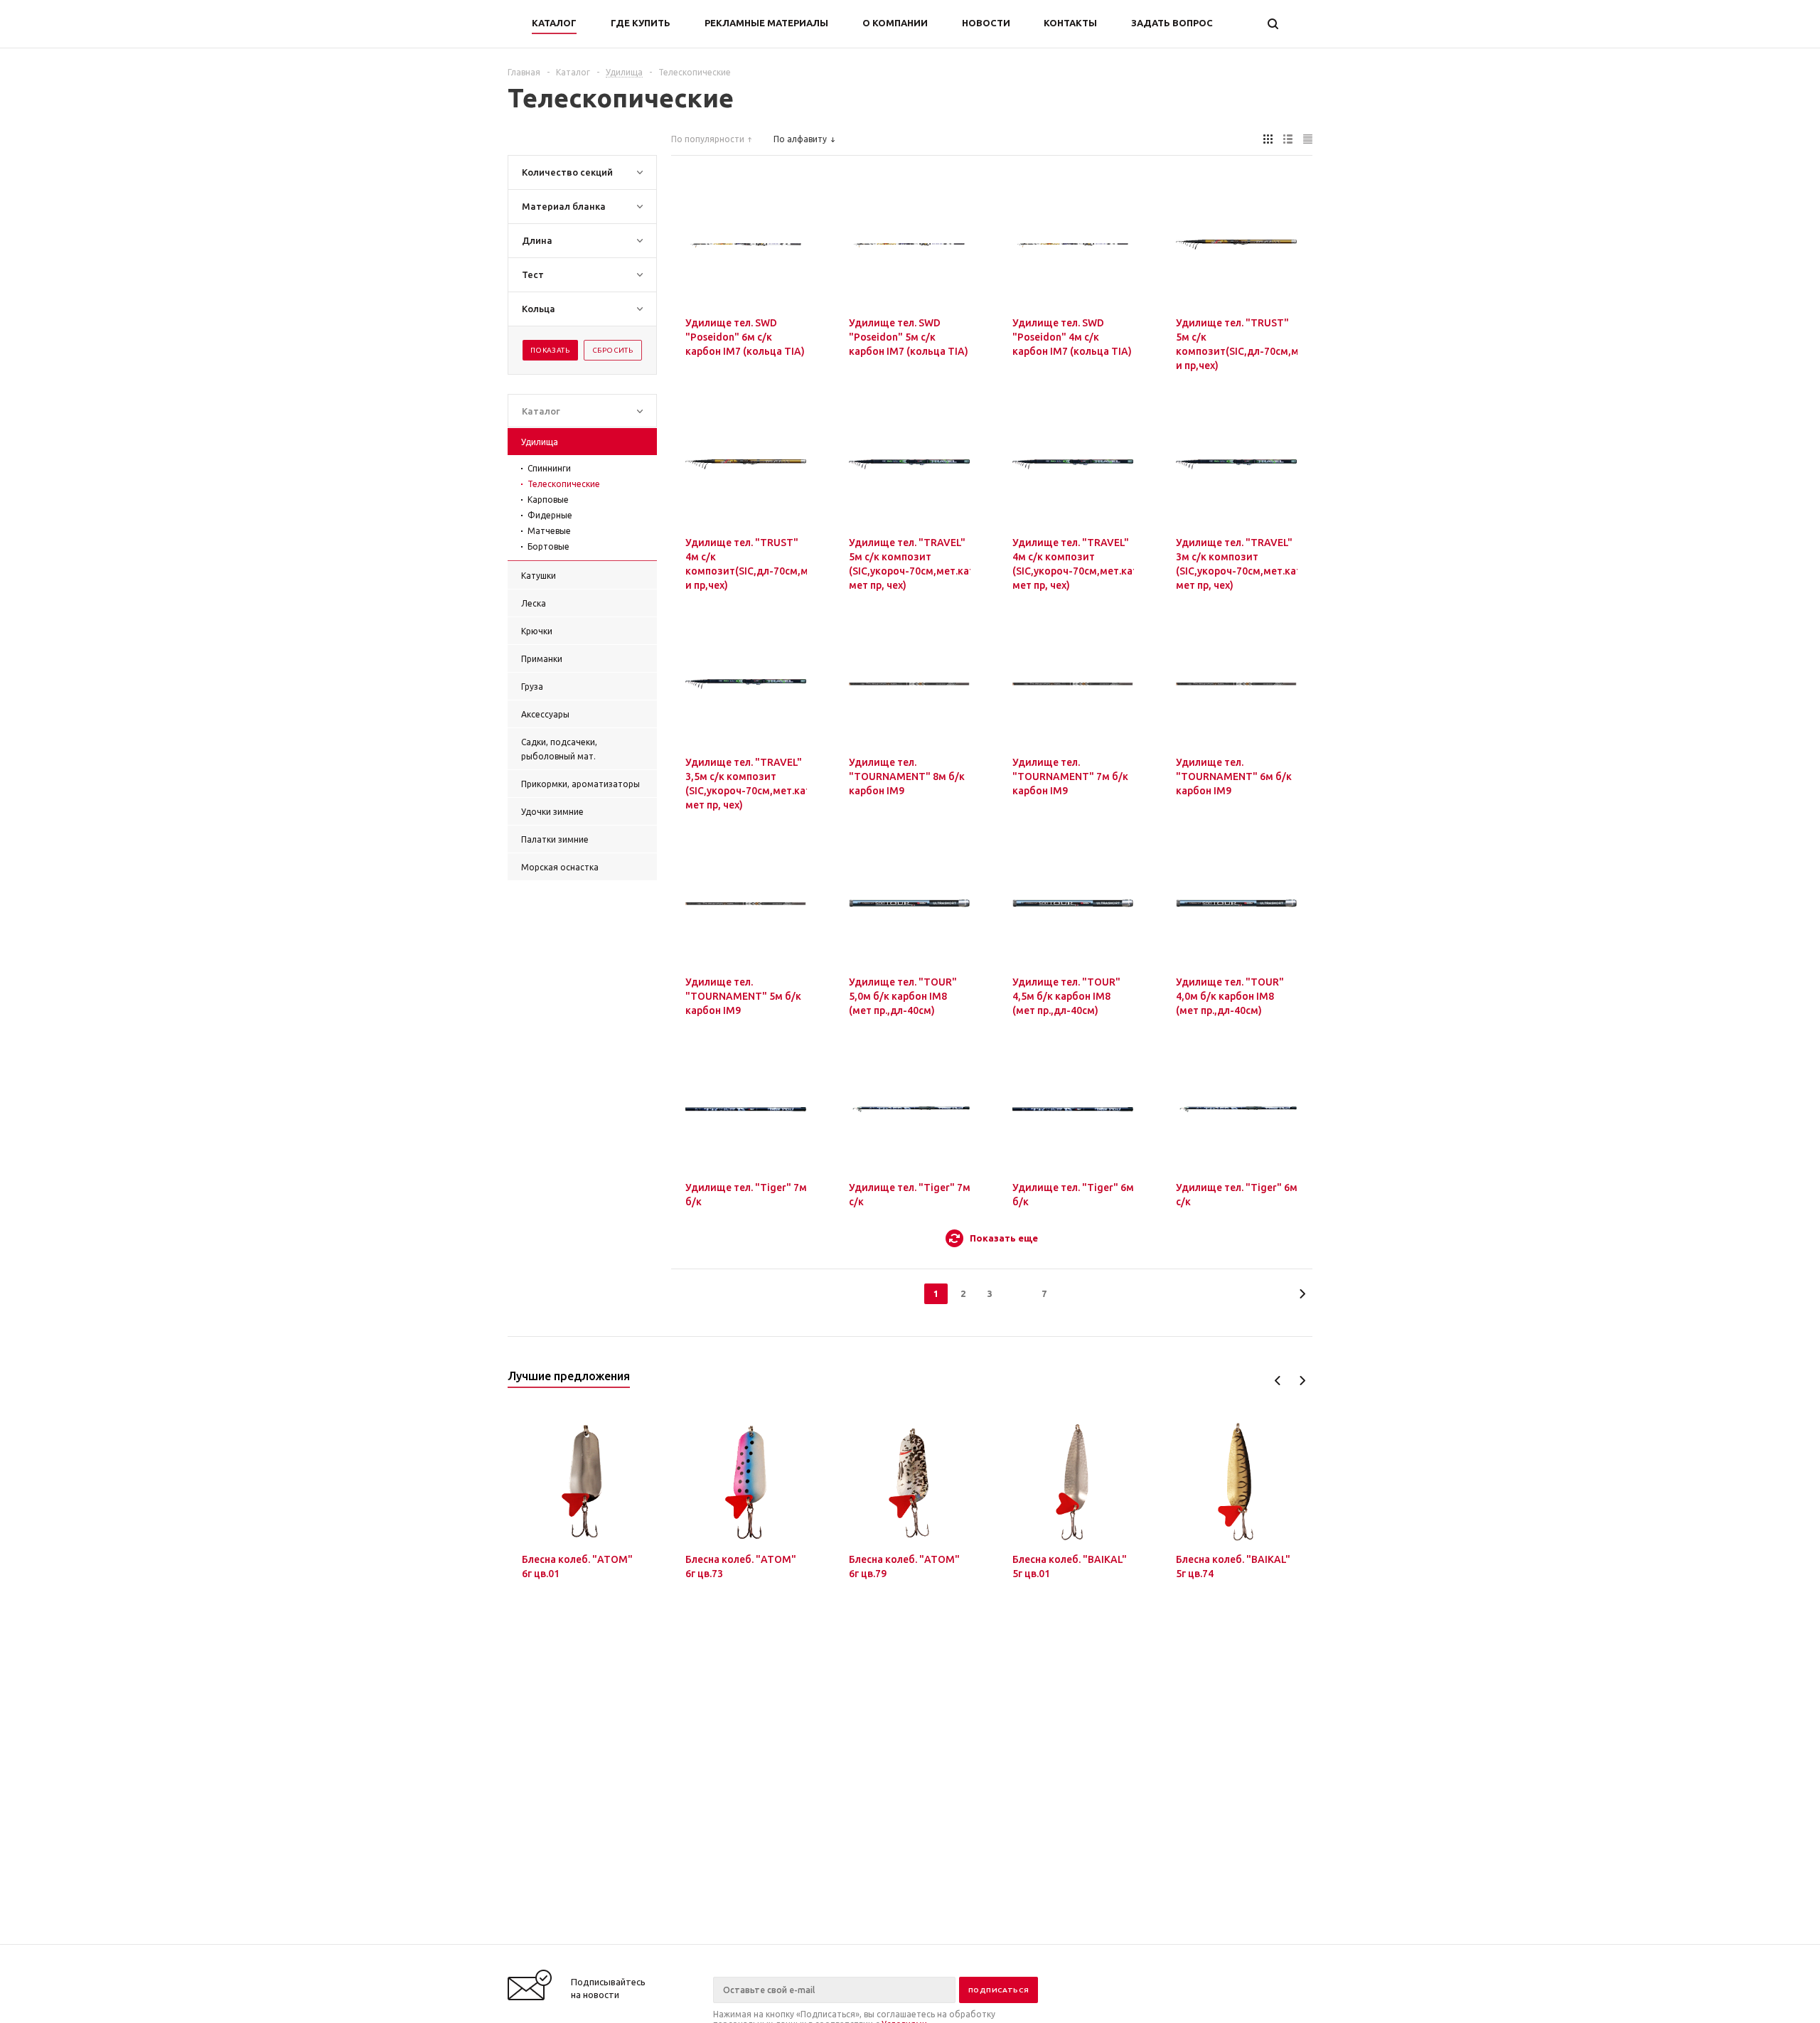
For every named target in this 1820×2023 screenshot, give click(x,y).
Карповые (548, 500)
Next (1302, 1381)
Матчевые (549, 531)
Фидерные (550, 515)
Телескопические (564, 484)
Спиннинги (549, 468)
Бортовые (548, 546)
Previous (1278, 1381)
